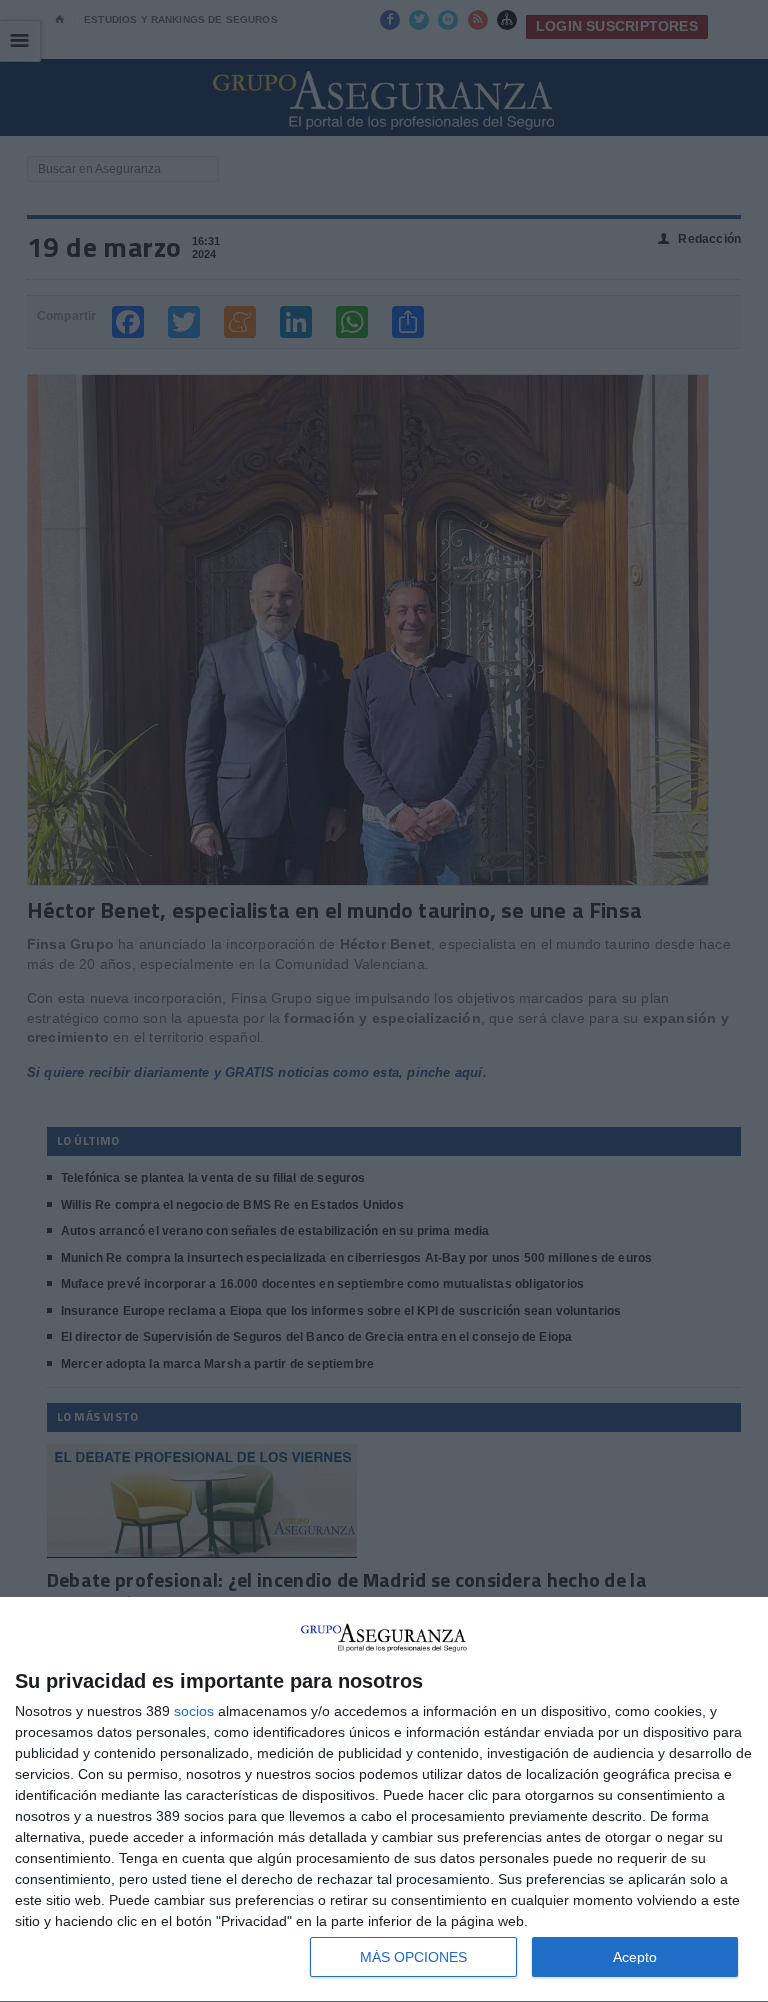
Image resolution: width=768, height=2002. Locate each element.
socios (194, 1711)
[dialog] (384, 1800)
